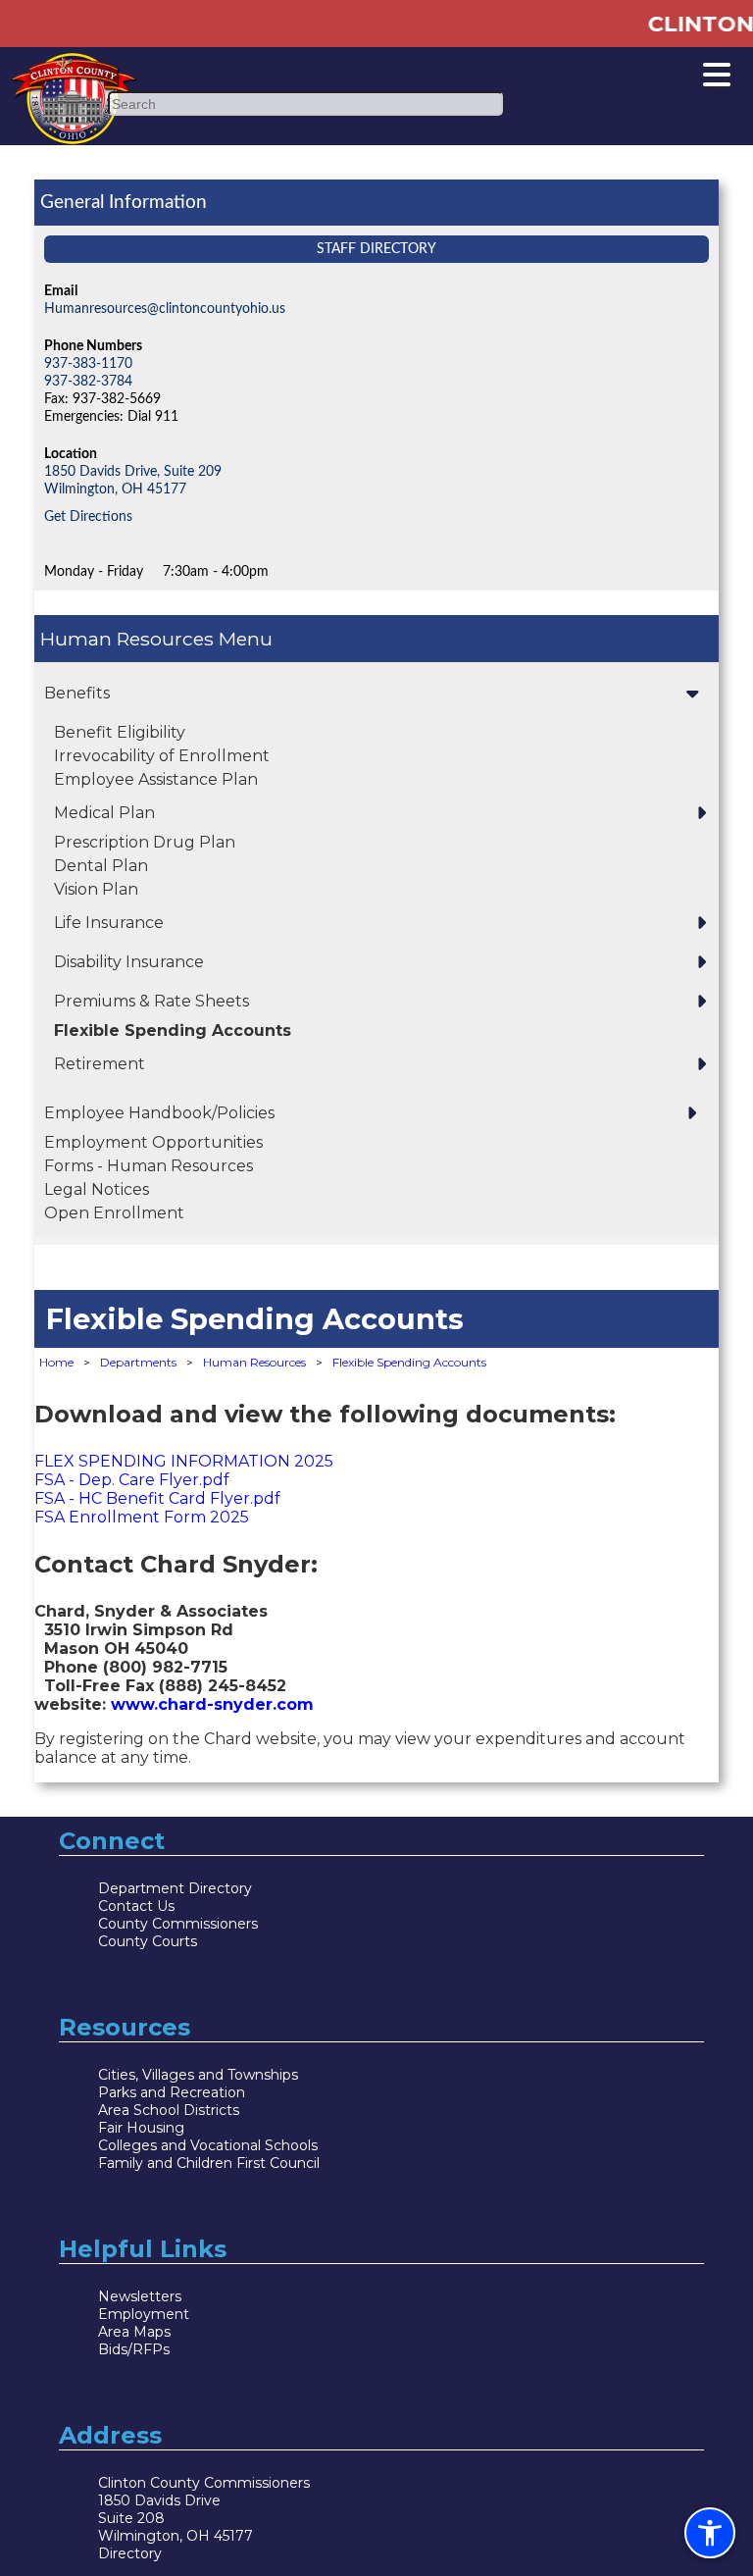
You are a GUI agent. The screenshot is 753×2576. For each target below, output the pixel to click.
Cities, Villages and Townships (198, 2075)
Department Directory (175, 1888)
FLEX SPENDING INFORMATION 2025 (184, 1461)
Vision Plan (96, 889)
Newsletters (140, 2296)
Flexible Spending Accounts (173, 1030)
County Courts (148, 1941)
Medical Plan (104, 813)
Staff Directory (376, 249)
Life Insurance (109, 923)
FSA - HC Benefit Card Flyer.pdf (157, 1498)
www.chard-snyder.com (212, 1704)
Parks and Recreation (172, 2092)
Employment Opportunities (153, 1142)
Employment (144, 2314)
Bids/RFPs (134, 2349)
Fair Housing (141, 2128)
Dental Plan (101, 866)
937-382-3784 (88, 381)
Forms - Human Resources (149, 1166)
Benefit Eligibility (120, 732)
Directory (130, 2553)
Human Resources (129, 639)
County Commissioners (178, 1924)
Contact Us (136, 1906)
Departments (138, 1362)
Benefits (77, 693)
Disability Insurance (129, 962)
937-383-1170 (88, 363)
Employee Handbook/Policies (159, 1113)
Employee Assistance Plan (156, 779)
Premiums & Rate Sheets (151, 1001)
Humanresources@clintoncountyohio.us (165, 309)
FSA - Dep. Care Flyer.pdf (134, 1480)
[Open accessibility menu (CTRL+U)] (710, 2533)
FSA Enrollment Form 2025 (142, 1517)
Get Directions (88, 516)
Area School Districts (169, 2110)
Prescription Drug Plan (145, 842)
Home (56, 1362)
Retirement (100, 1064)
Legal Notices (97, 1189)
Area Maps (134, 2332)
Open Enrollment (114, 1213)
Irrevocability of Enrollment (162, 756)
